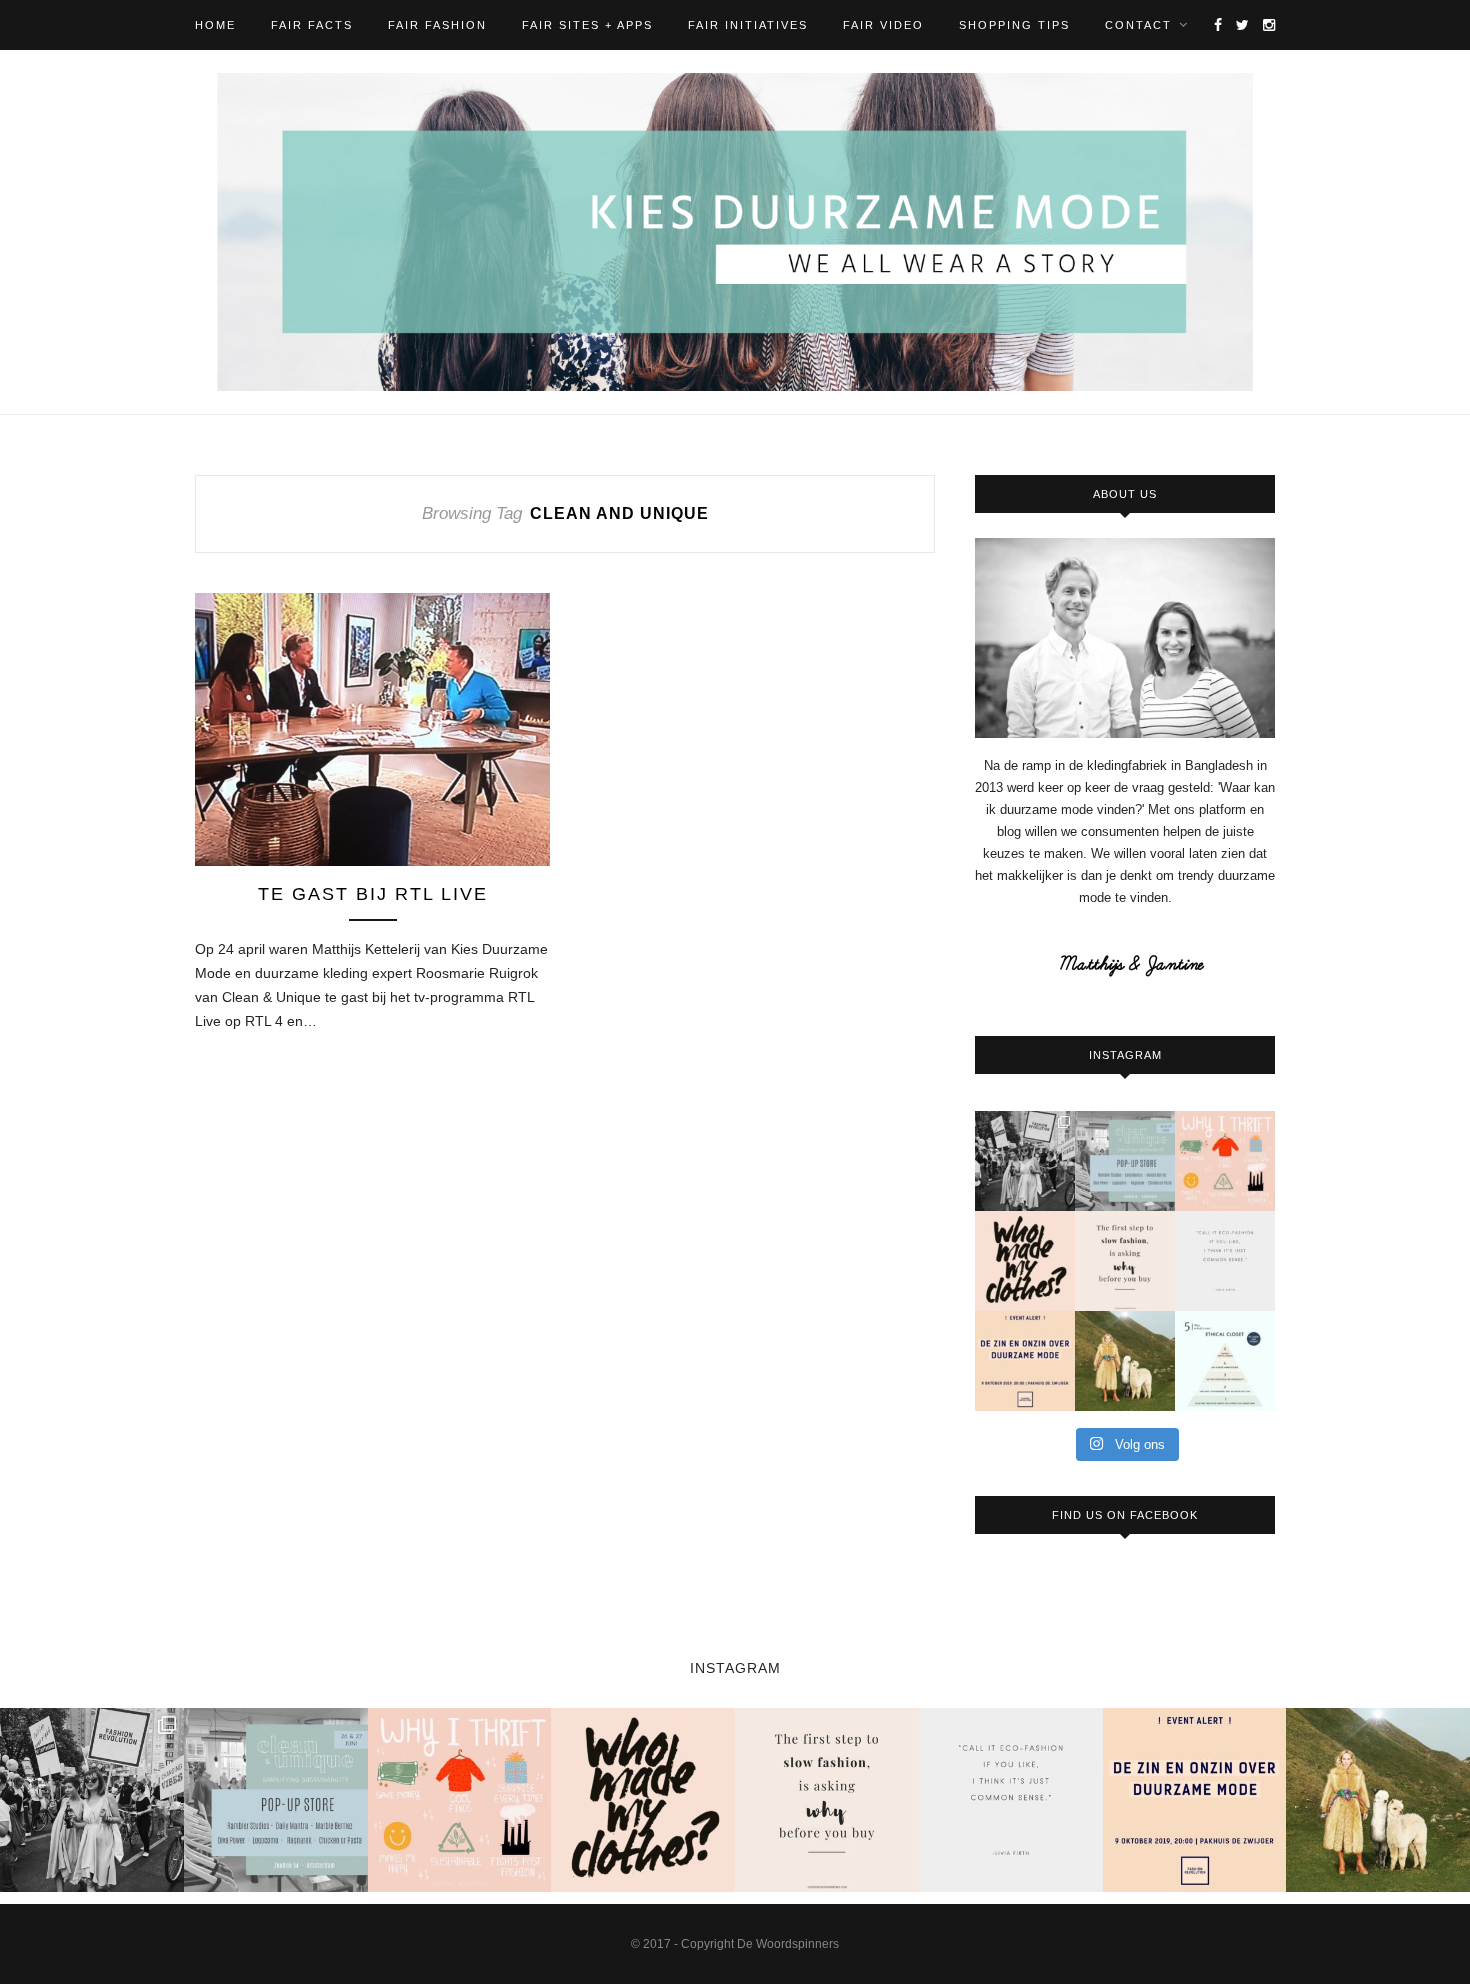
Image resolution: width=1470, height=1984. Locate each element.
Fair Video (883, 25)
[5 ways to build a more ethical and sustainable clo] (1225, 1361)
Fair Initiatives (748, 25)
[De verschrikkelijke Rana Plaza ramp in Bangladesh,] (1025, 1161)
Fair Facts (312, 25)
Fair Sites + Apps (587, 25)
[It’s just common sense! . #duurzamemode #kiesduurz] (1225, 1261)
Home (215, 25)
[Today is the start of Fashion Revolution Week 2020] (1025, 1261)
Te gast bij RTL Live (373, 894)
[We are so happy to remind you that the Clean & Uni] (1125, 1161)
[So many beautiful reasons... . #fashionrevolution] (1225, 1161)
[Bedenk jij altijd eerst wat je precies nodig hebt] (1125, 1261)
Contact (1138, 25)
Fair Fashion (437, 25)
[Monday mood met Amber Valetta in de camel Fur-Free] (1125, 1361)
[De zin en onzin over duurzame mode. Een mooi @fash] (1025, 1361)
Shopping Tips (1014, 25)
